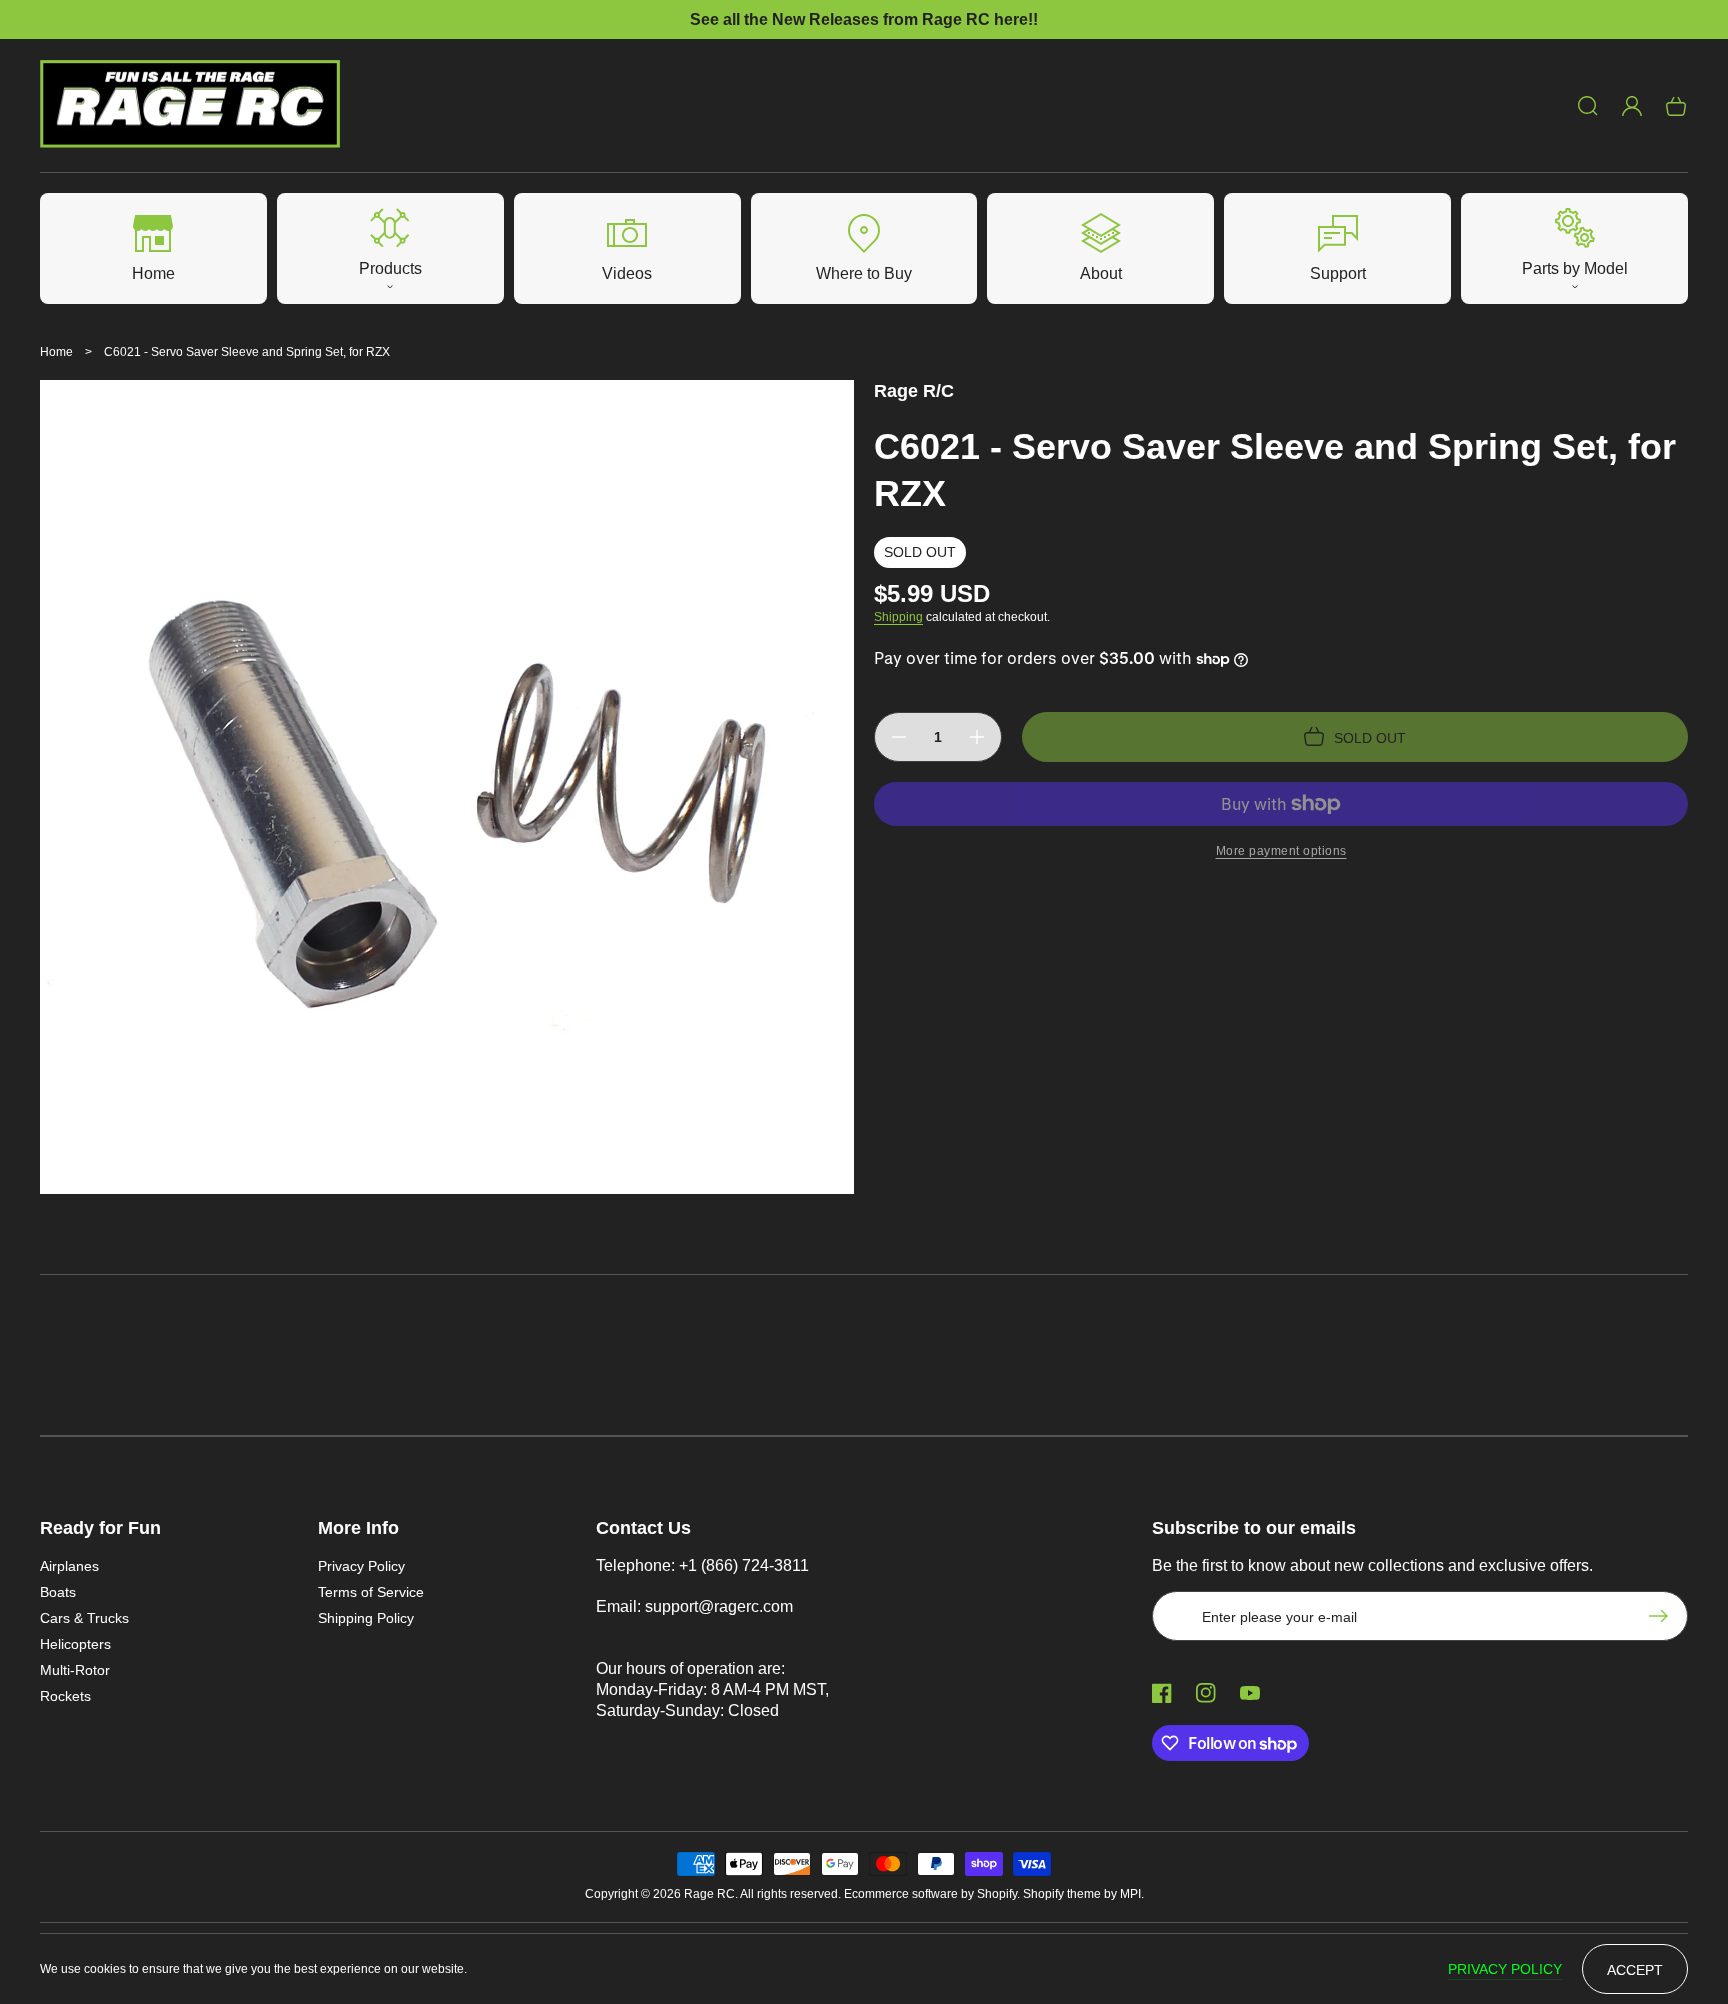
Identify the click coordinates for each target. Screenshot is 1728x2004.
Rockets (65, 1696)
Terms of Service (371, 1592)
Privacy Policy (361, 1566)
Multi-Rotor (75, 1670)
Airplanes (69, 1566)
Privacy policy (1505, 1969)
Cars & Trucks (84, 1618)
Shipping (898, 617)
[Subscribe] (1663, 1616)
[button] (1588, 106)
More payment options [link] (1281, 851)
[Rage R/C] (190, 106)
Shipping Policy (366, 1618)
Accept (1635, 1970)
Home (56, 352)
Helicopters (75, 1644)
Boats (58, 1592)
